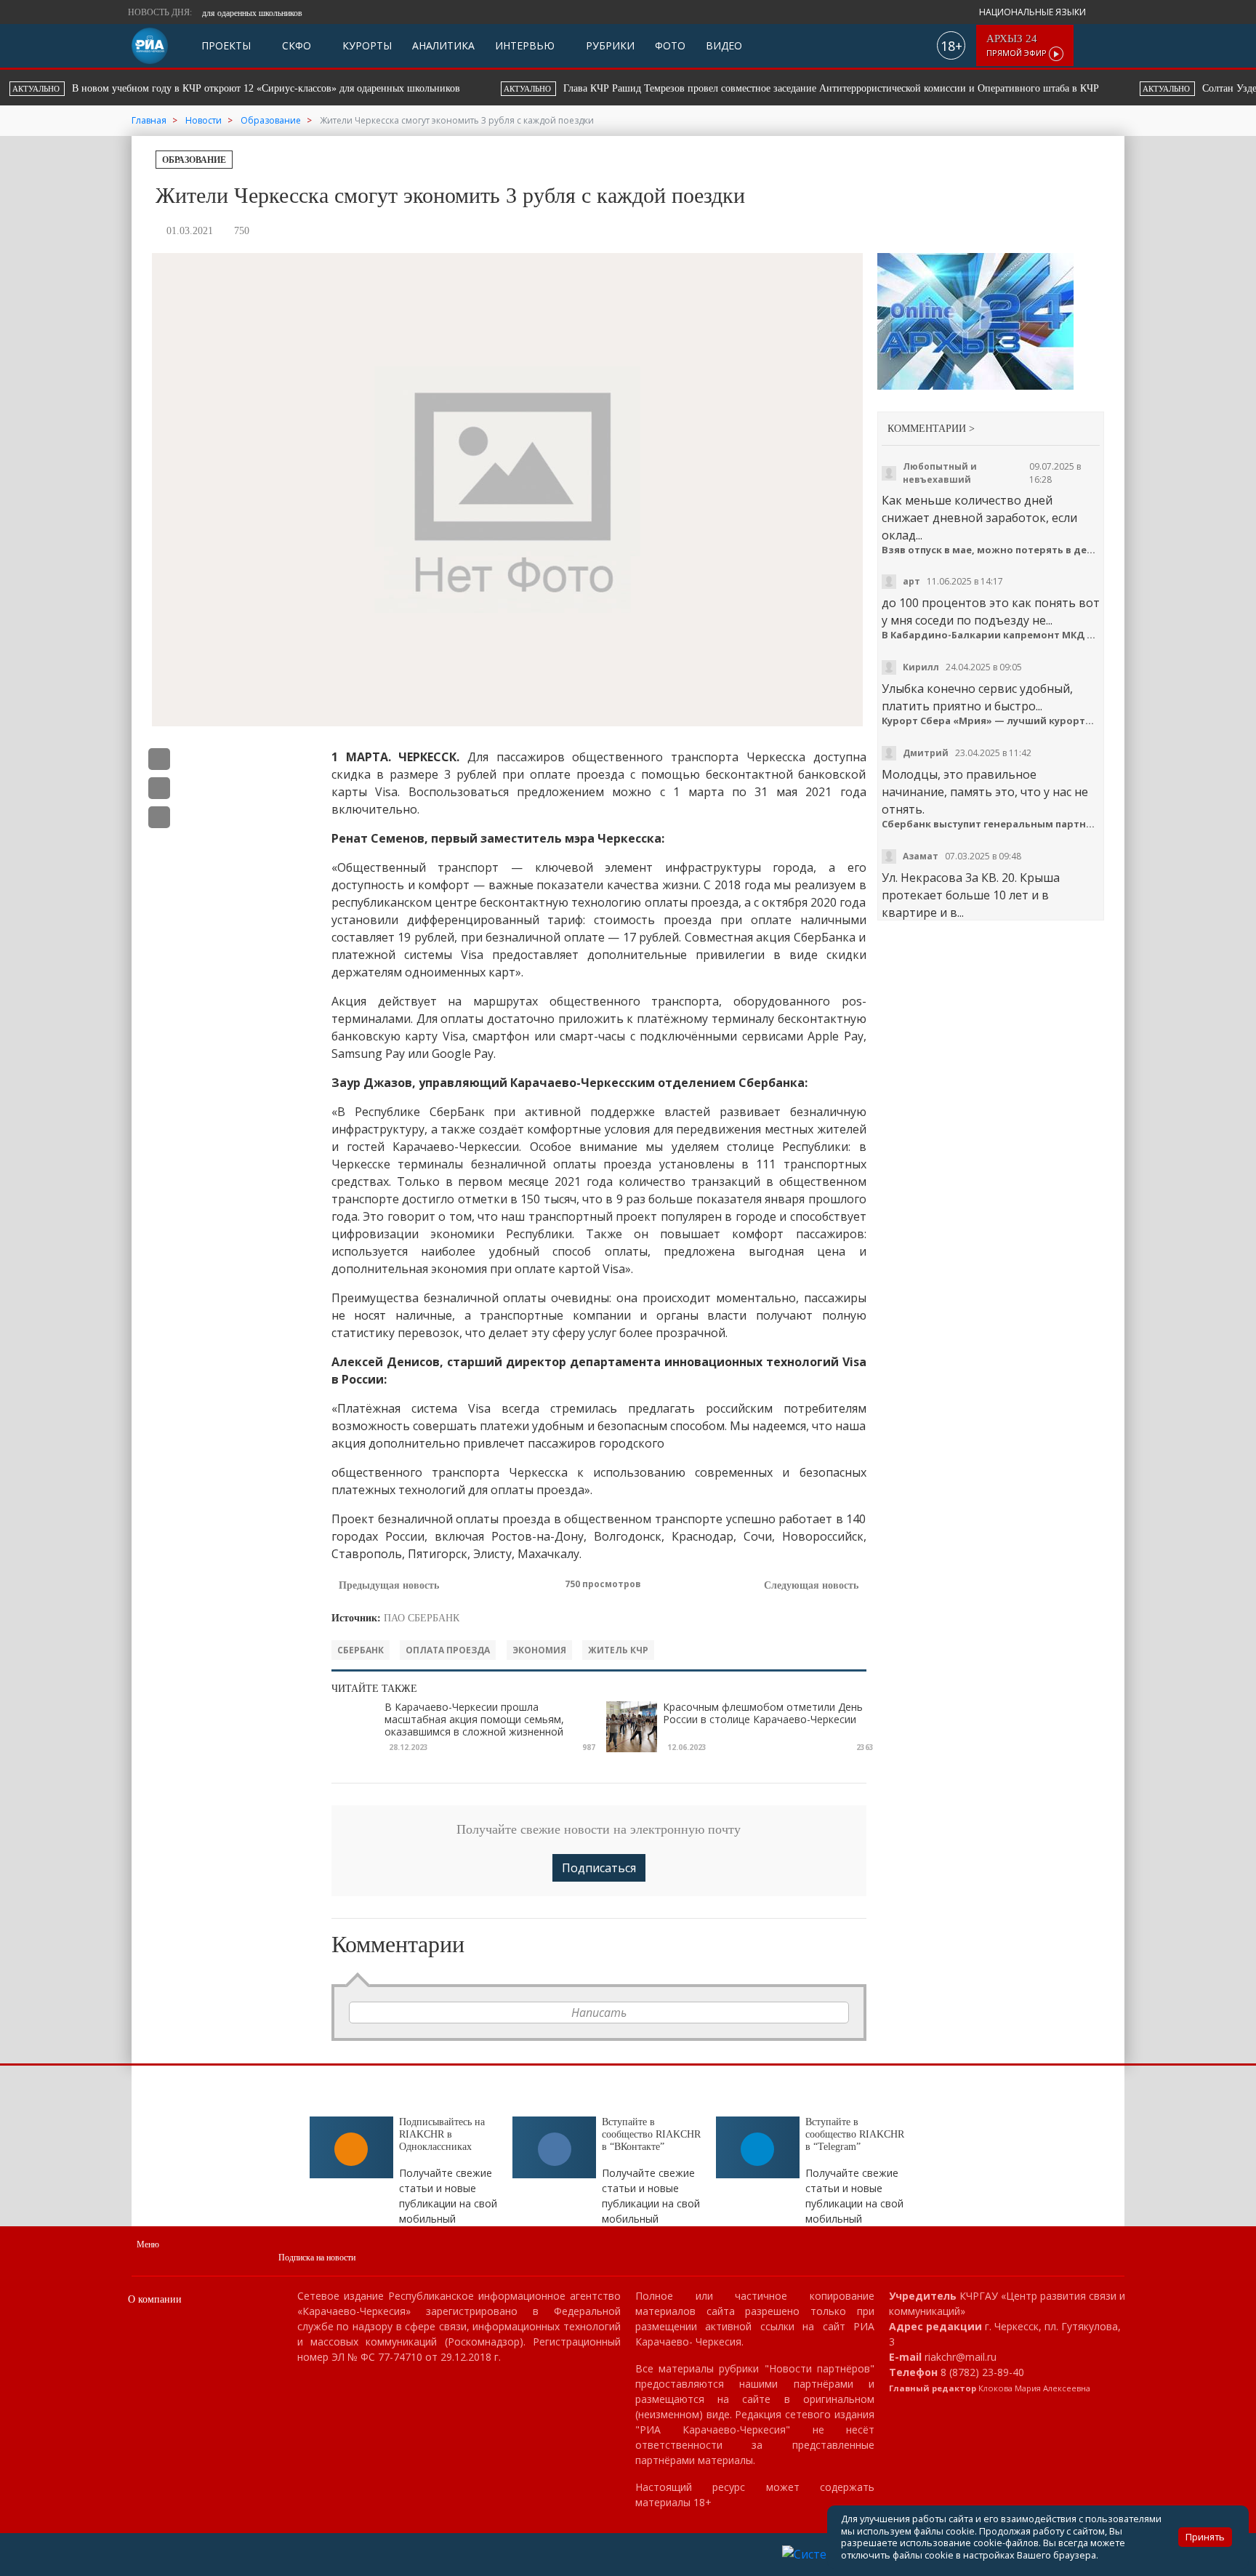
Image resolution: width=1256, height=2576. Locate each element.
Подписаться (599, 1868)
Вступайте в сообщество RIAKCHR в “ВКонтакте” (651, 2134)
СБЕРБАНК (361, 1650)
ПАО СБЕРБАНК (422, 1618)
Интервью (525, 45)
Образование (194, 160)
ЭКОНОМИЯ (539, 1650)
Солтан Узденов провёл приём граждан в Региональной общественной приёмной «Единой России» (847, 88)
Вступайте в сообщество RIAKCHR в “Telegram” (855, 2134)
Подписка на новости (317, 2258)
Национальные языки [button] (1034, 12)
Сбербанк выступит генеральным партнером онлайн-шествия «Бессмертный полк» (991, 824)
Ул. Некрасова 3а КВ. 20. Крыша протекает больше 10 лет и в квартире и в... (971, 895)
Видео (724, 45)
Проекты (226, 45)
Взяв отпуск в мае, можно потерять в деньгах (991, 550)
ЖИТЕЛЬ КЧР (618, 1650)
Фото (670, 45)
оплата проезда (448, 1650)
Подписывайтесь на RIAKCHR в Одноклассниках (442, 2134)
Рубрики (609, 45)
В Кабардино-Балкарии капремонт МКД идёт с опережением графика (991, 635)
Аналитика (443, 45)
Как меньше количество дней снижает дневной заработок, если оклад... (979, 518)
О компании (155, 2299)
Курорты (366, 45)
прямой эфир (1018, 45)
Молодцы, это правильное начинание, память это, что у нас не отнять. (985, 792)
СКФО (295, 45)
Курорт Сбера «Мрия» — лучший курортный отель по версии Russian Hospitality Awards (991, 721)
